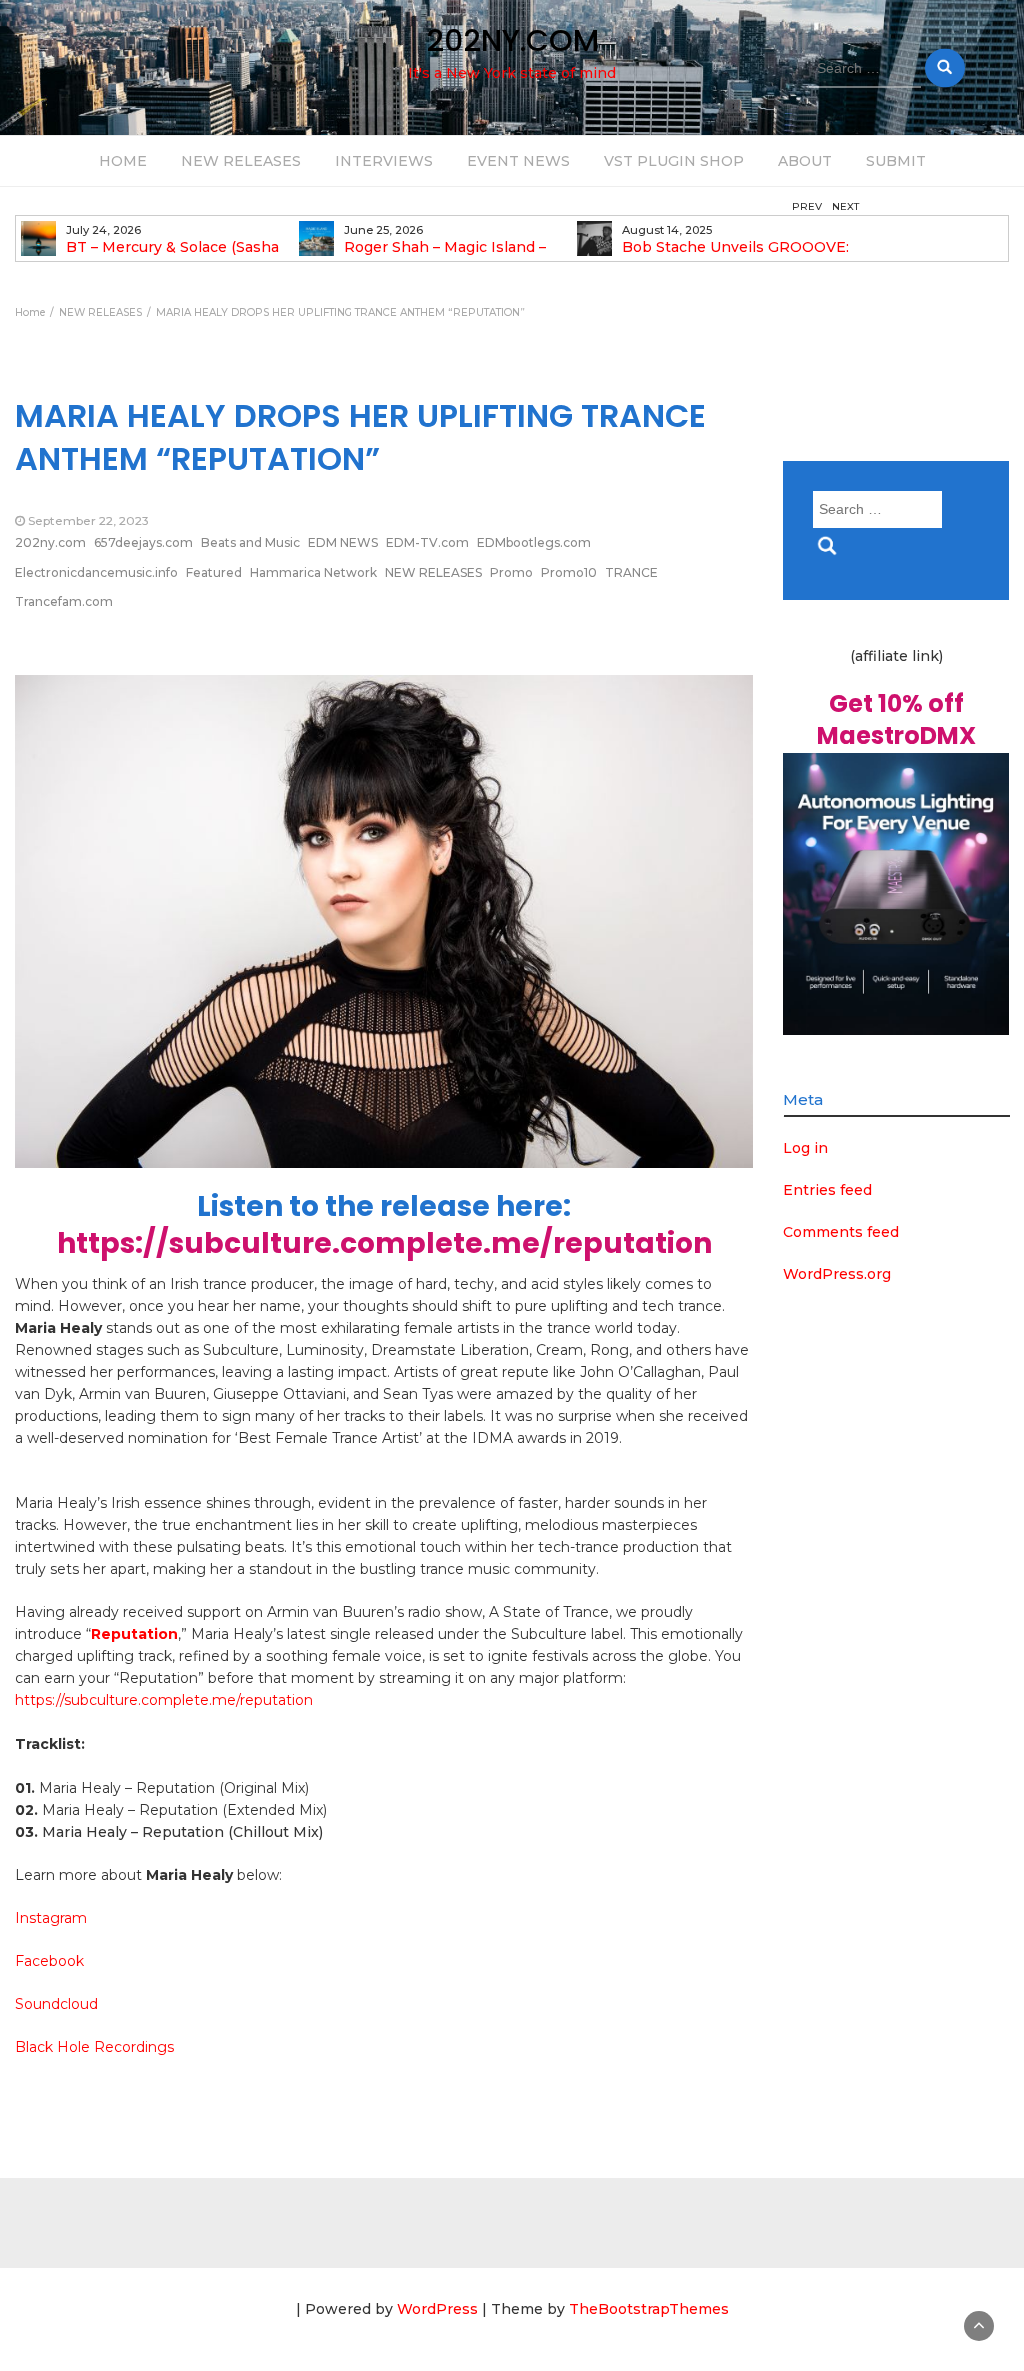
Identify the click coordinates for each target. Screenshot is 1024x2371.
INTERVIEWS (384, 161)
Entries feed (827, 1190)
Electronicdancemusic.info (96, 572)
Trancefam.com (64, 601)
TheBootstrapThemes (649, 2309)
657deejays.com (143, 542)
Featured (214, 572)
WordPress (437, 2309)
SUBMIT (896, 161)
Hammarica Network (313, 572)
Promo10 (569, 572)
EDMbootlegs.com (534, 542)
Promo (511, 572)
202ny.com (50, 542)
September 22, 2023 (88, 520)
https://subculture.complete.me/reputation (384, 1243)
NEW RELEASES (241, 161)
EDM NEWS (343, 542)
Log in (805, 1148)
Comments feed (841, 1232)
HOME (123, 161)
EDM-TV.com (427, 542)
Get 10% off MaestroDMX (896, 719)
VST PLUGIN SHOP (674, 161)
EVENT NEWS (518, 161)
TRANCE (631, 572)
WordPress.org (837, 1274)
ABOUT (805, 161)
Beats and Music (250, 542)
